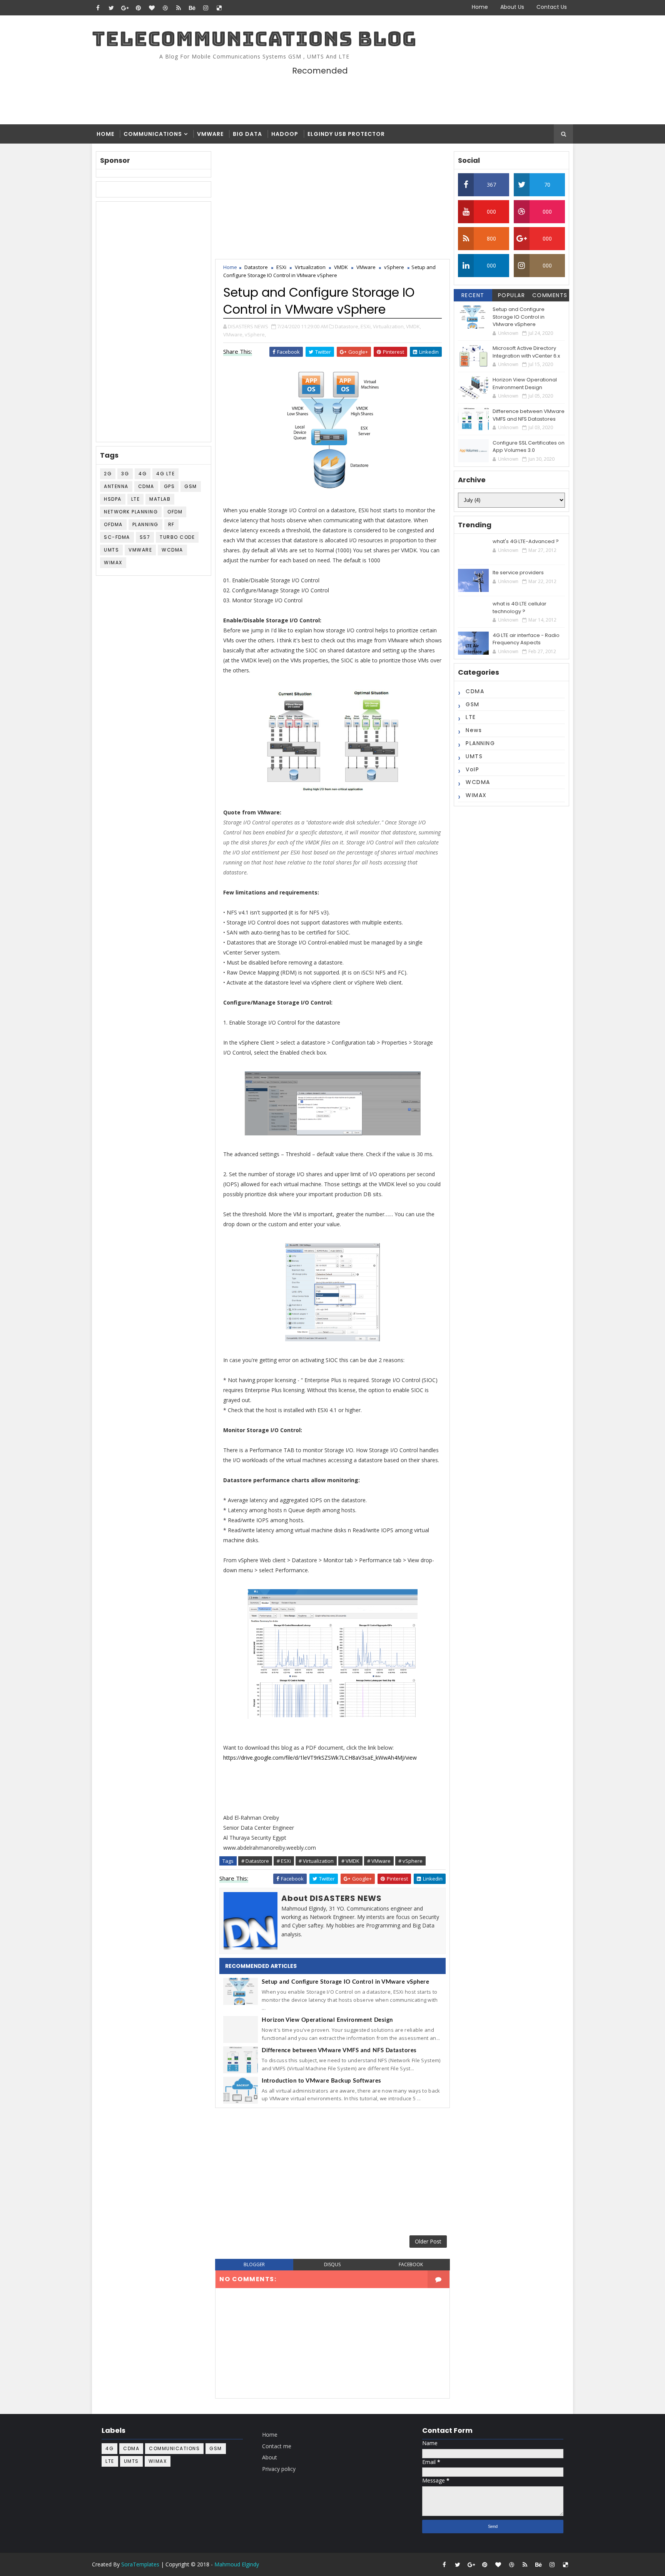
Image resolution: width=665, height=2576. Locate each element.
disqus (332, 2264)
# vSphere (410, 1861)
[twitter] (111, 8)
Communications (153, 134)
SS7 (145, 537)
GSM (191, 486)
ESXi (281, 267)
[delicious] (219, 8)
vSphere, (255, 334)
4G (143, 474)
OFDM (175, 512)
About (270, 2457)
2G (108, 474)
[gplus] (125, 8)
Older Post (428, 2241)
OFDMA (113, 524)
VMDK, (414, 326)
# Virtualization (316, 1861)
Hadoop (285, 134)
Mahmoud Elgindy (237, 2564)
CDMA (146, 486)
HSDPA (113, 499)
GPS (170, 486)
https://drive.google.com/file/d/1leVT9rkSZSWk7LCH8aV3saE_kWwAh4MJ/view (320, 1758)
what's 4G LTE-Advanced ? (526, 541)
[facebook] (98, 8)
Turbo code (177, 537)
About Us (512, 7)
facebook (411, 2264)
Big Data (247, 134)
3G (125, 474)
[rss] (179, 8)
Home (480, 7)
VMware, (233, 334)
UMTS (111, 550)
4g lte (165, 474)
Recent (473, 295)
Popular (512, 295)
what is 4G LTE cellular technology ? (520, 608)
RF (171, 524)
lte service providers (518, 573)
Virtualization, (389, 326)
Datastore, (347, 326)
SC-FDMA (117, 537)
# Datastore (255, 1861)
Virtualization (310, 267)
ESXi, (366, 326)
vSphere (394, 267)
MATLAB (160, 499)
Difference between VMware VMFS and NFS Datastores (339, 2050)
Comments (550, 295)
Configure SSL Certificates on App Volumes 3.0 (529, 447)
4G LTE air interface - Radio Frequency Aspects (526, 639)
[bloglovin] (152, 8)
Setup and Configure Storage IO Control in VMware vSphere (345, 1982)
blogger (254, 2264)
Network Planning (131, 512)
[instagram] (206, 8)
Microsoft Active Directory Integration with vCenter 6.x (526, 352)
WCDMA (172, 550)
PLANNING (145, 524)
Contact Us (552, 7)
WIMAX (113, 563)
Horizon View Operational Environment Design (327, 2020)
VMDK (341, 267)
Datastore (256, 267)
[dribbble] (165, 8)
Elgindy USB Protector (346, 134)
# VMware (379, 1861)
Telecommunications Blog (254, 39)
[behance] (192, 8)
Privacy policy (279, 2469)
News (474, 730)
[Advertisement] (432, 94)
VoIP (472, 769)
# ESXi (284, 1861)
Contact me (277, 2446)
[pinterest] (138, 8)
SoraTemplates (140, 2564)
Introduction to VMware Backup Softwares (322, 2081)
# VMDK (350, 1861)
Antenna (116, 486)
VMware (210, 134)
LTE (136, 499)
